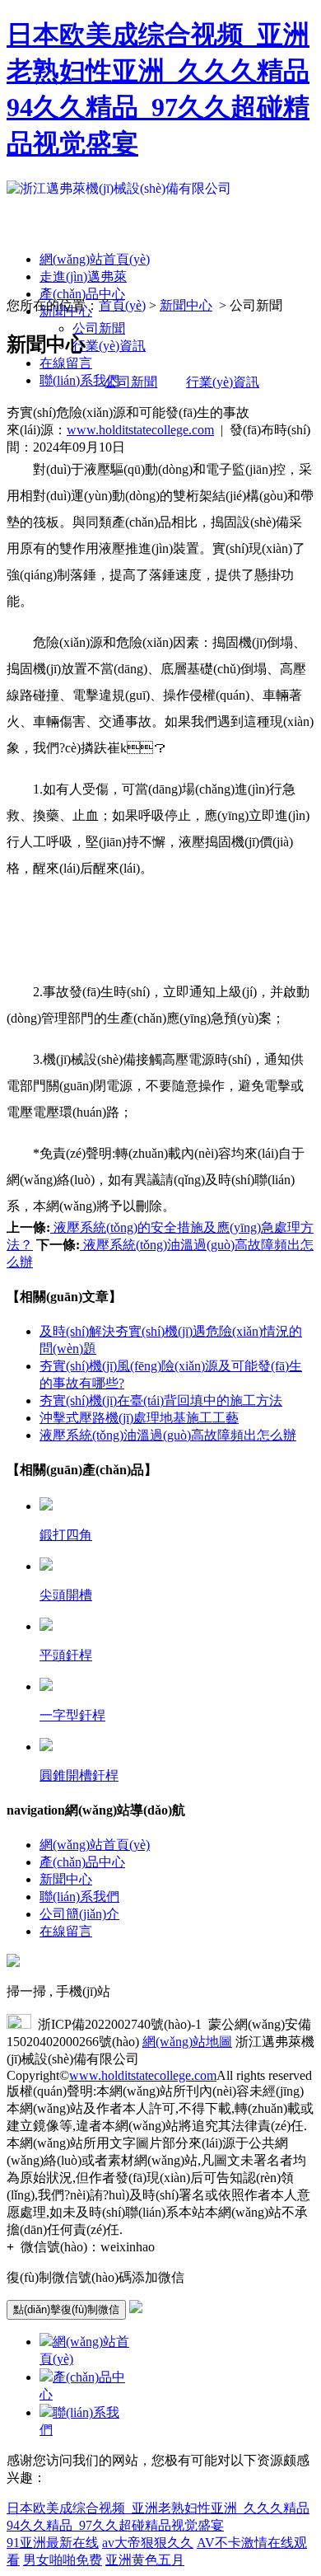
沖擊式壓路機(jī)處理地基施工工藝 (139, 1418)
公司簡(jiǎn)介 (79, 1914)
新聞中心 (186, 305)
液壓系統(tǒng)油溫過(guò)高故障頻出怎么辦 (168, 1435)
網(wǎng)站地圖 (187, 2042)
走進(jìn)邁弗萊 (83, 276)
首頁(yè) (122, 305)
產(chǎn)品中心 (82, 294)
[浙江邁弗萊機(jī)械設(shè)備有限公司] (119, 188)
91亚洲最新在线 (53, 2543)
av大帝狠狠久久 (148, 2543)
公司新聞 (99, 328)
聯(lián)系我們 (79, 380)
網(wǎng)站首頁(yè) (95, 259)
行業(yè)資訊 (109, 346)
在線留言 (66, 363)
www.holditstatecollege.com (140, 430)
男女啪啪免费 (63, 2560)
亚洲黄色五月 (145, 2560)
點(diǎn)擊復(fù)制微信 (66, 2309)
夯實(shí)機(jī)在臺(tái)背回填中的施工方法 (161, 1400)
